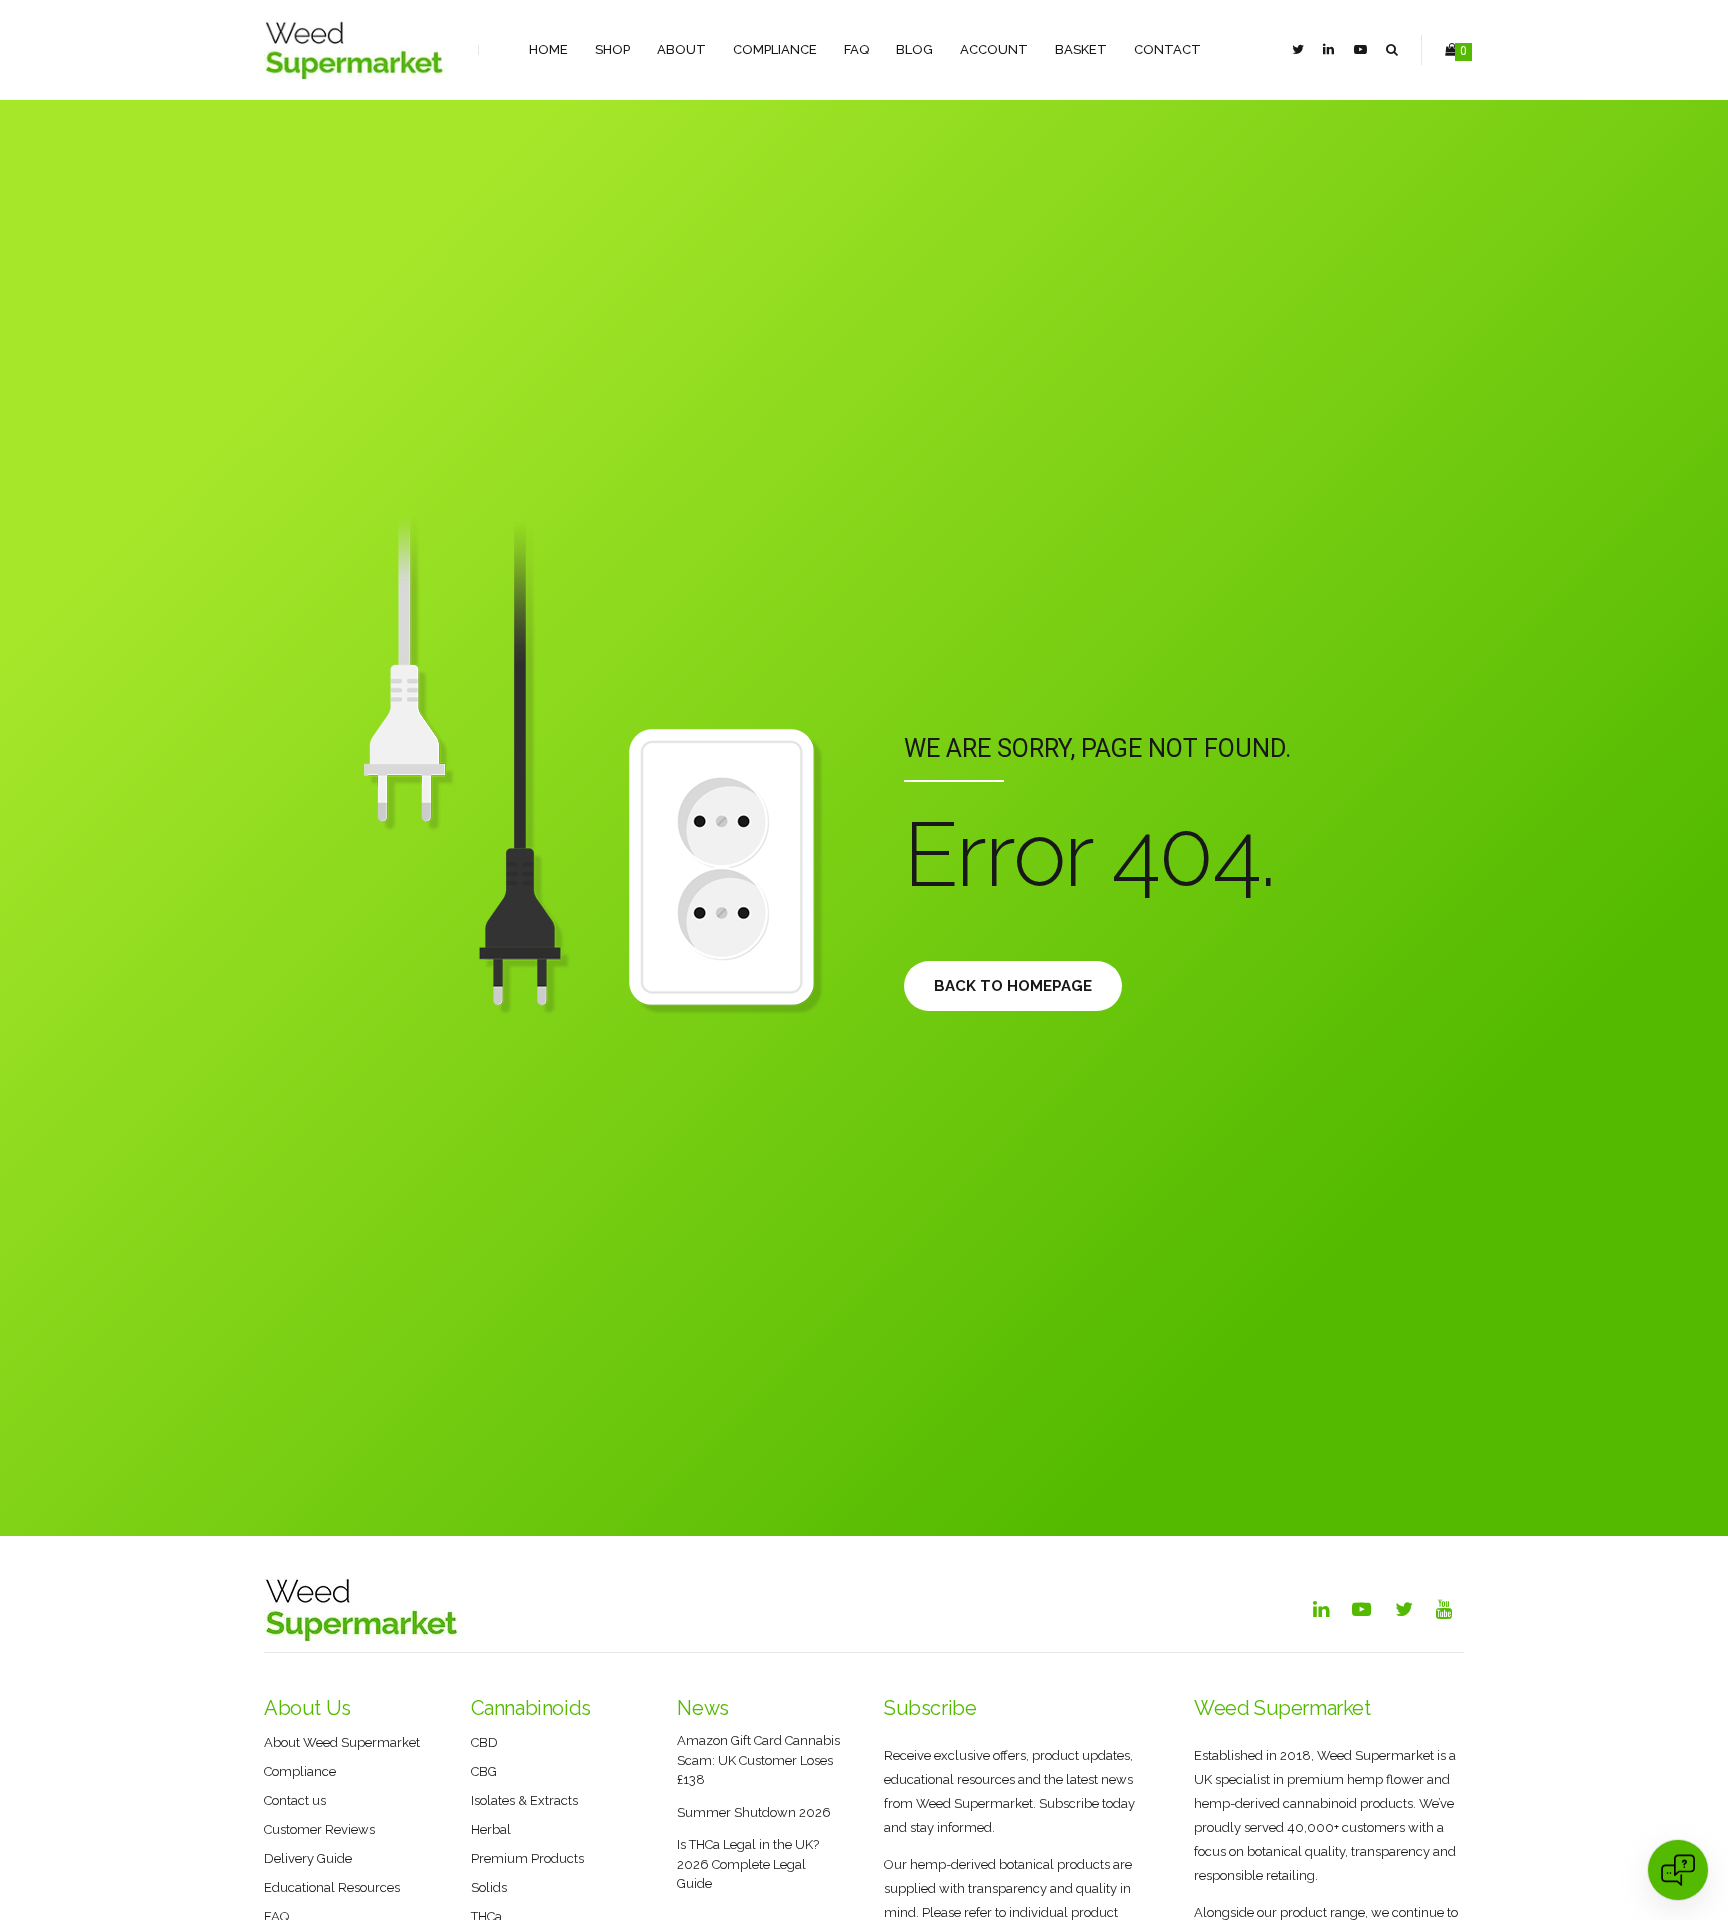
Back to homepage (1013, 986)
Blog (914, 49)
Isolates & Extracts (524, 1800)
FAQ (856, 49)
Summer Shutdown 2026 (754, 1812)
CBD (484, 1742)
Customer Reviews (319, 1829)
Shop (612, 49)
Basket (1081, 49)
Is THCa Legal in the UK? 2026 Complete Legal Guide (748, 1864)
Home (548, 49)
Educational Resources (332, 1887)
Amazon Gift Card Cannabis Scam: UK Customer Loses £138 (758, 1760)
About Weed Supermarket (342, 1742)
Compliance (775, 49)
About (681, 49)
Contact (1167, 49)
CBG (484, 1771)
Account (994, 49)
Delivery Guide (308, 1858)
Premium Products (527, 1858)
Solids (489, 1887)
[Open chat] (1678, 1870)
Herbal (491, 1829)
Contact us (295, 1800)
